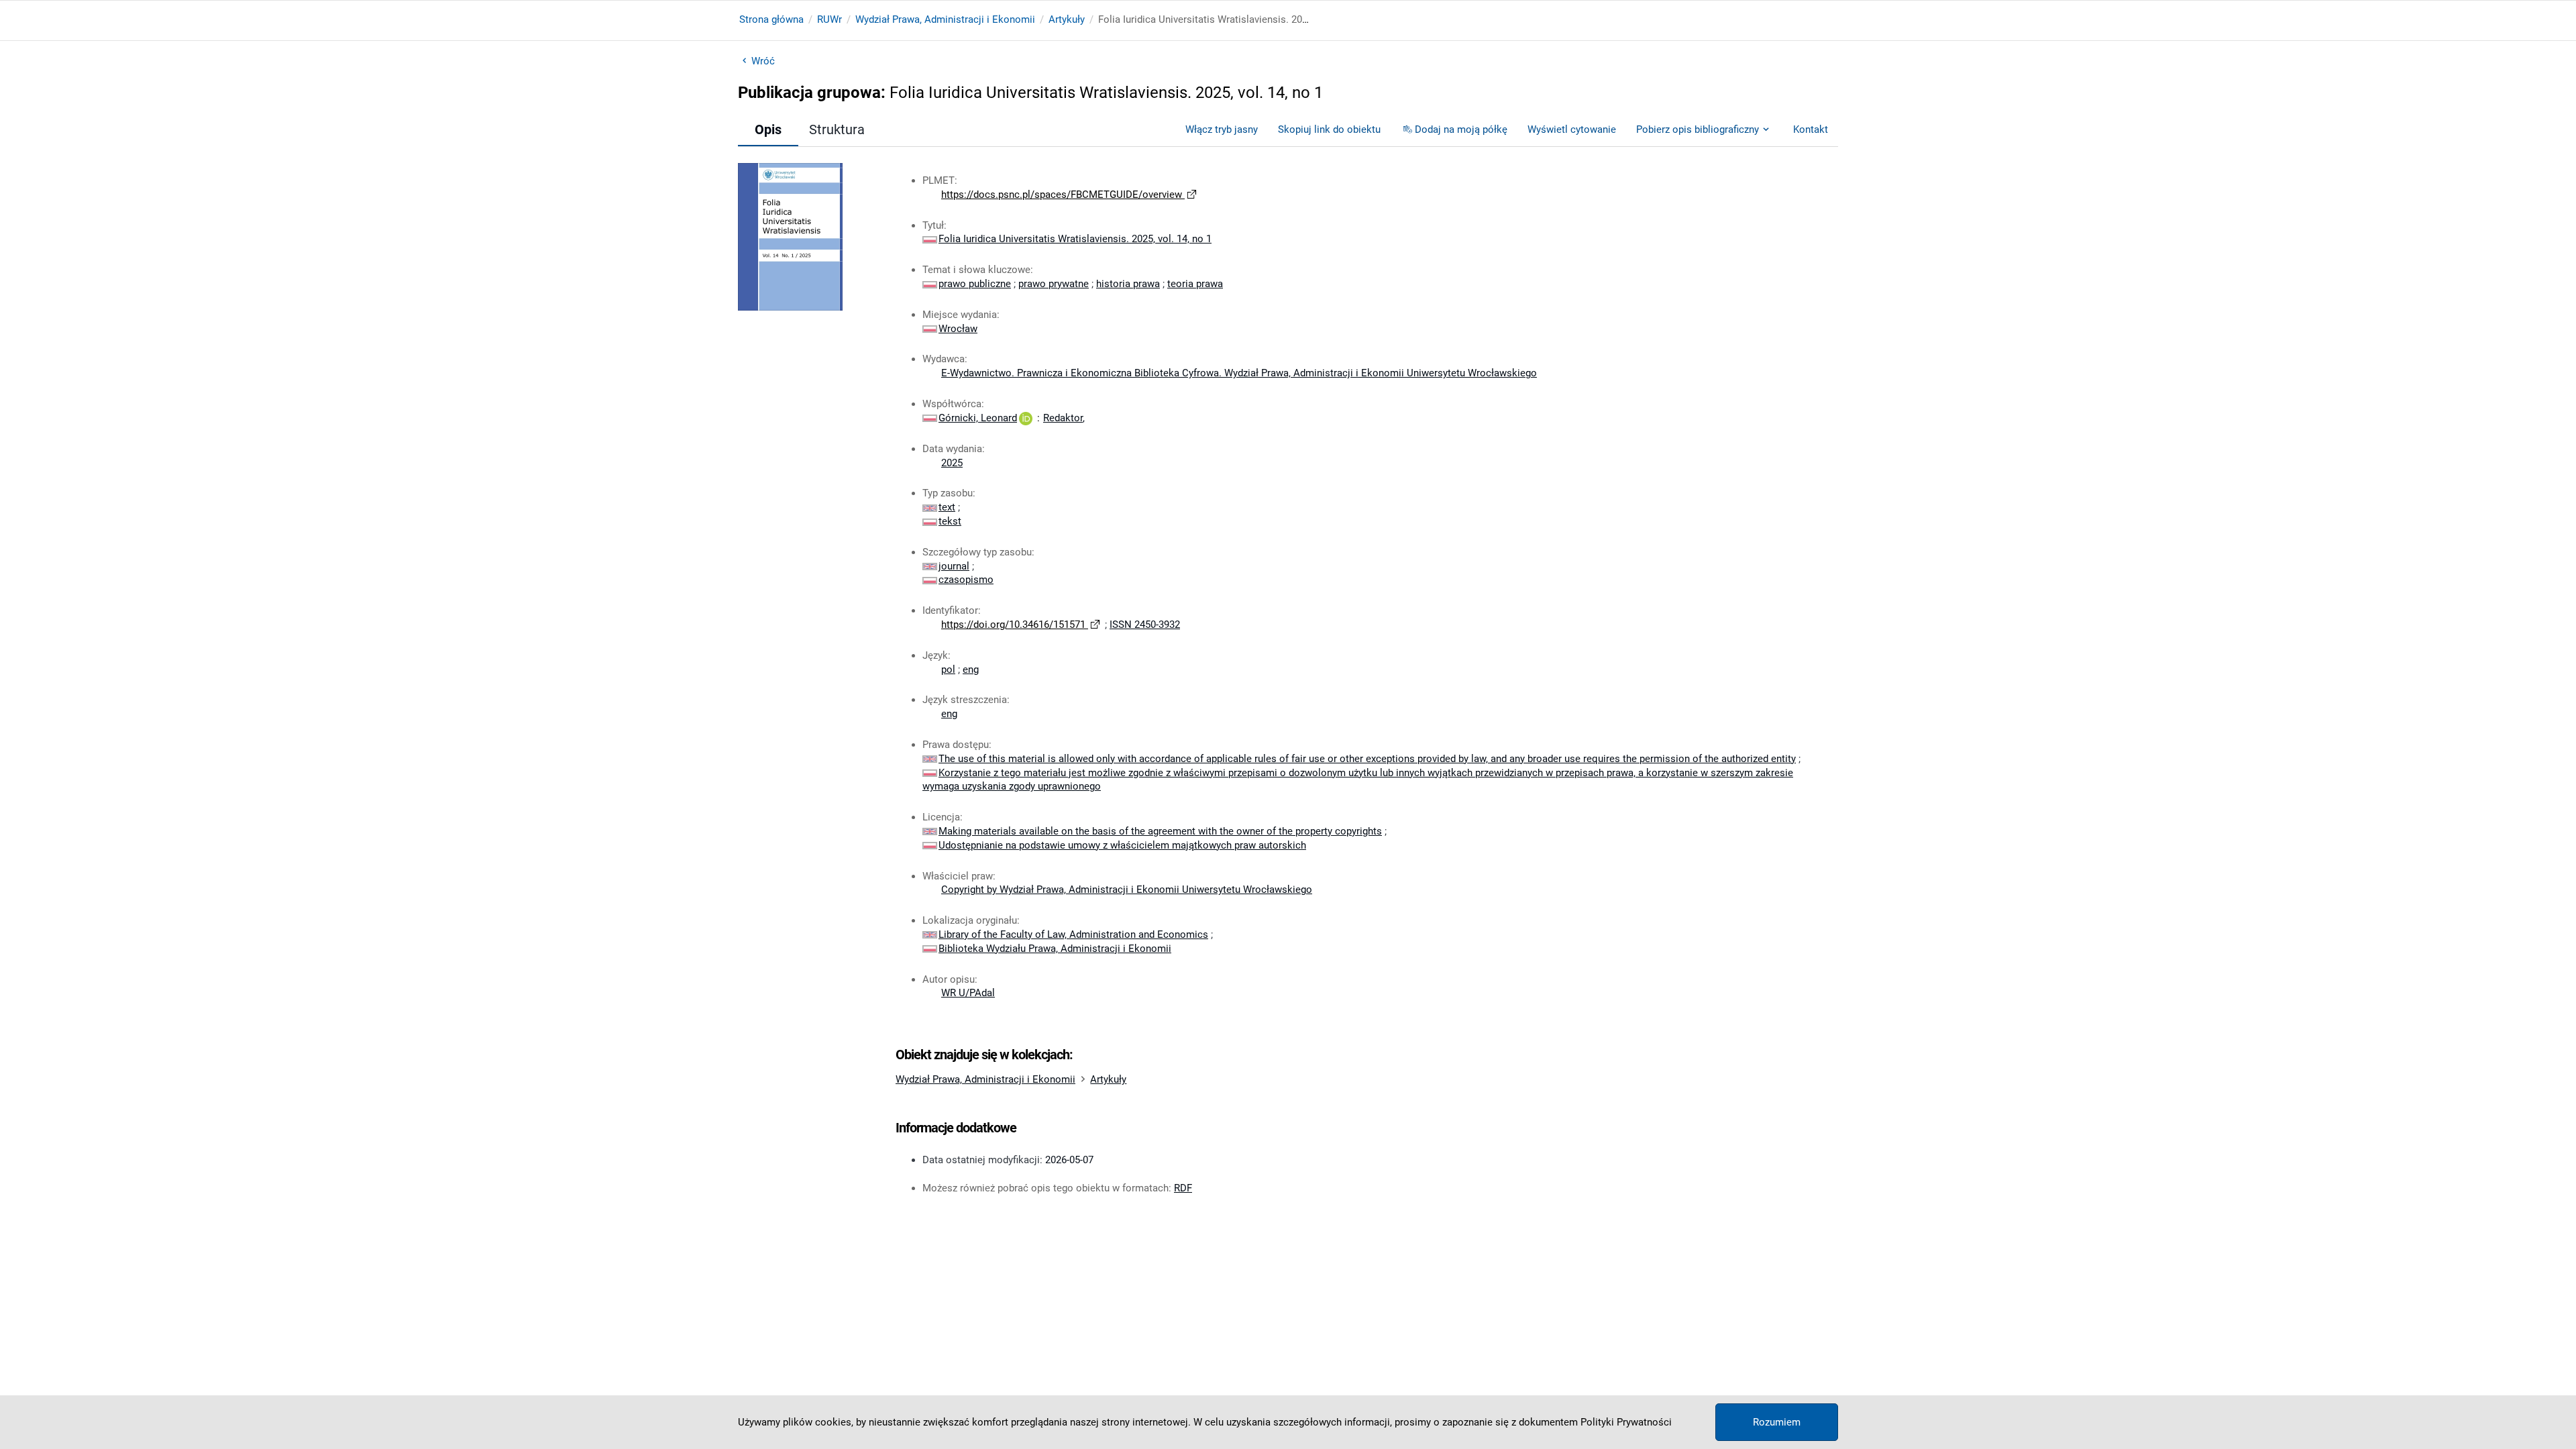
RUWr (829, 19)
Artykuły (1067, 19)
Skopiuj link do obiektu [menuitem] (1329, 129)
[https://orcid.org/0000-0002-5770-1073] (1026, 418)
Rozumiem (1777, 1422)
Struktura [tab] (837, 129)
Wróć (763, 61)
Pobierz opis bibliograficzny (1698, 129)
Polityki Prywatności (1626, 1422)
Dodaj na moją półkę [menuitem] (1461, 129)
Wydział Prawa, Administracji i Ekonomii (945, 19)
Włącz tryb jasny (1222, 129)
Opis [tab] (768, 129)
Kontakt (1811, 129)
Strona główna (771, 19)
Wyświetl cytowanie (1572, 129)
